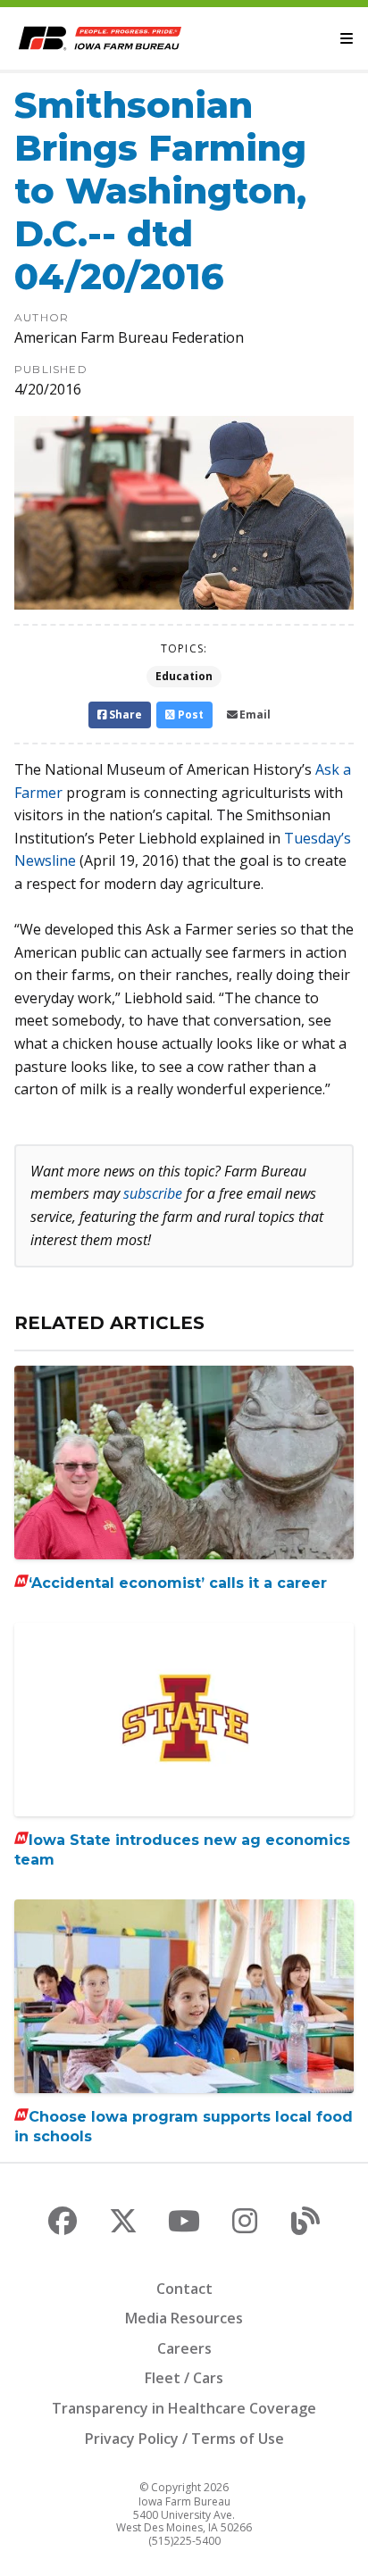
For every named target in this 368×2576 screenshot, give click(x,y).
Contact (184, 2289)
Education (184, 676)
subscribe (153, 1193)
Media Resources (184, 2318)
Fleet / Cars (184, 2378)
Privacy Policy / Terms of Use (184, 2439)
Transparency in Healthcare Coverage (184, 2408)
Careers (184, 2348)
